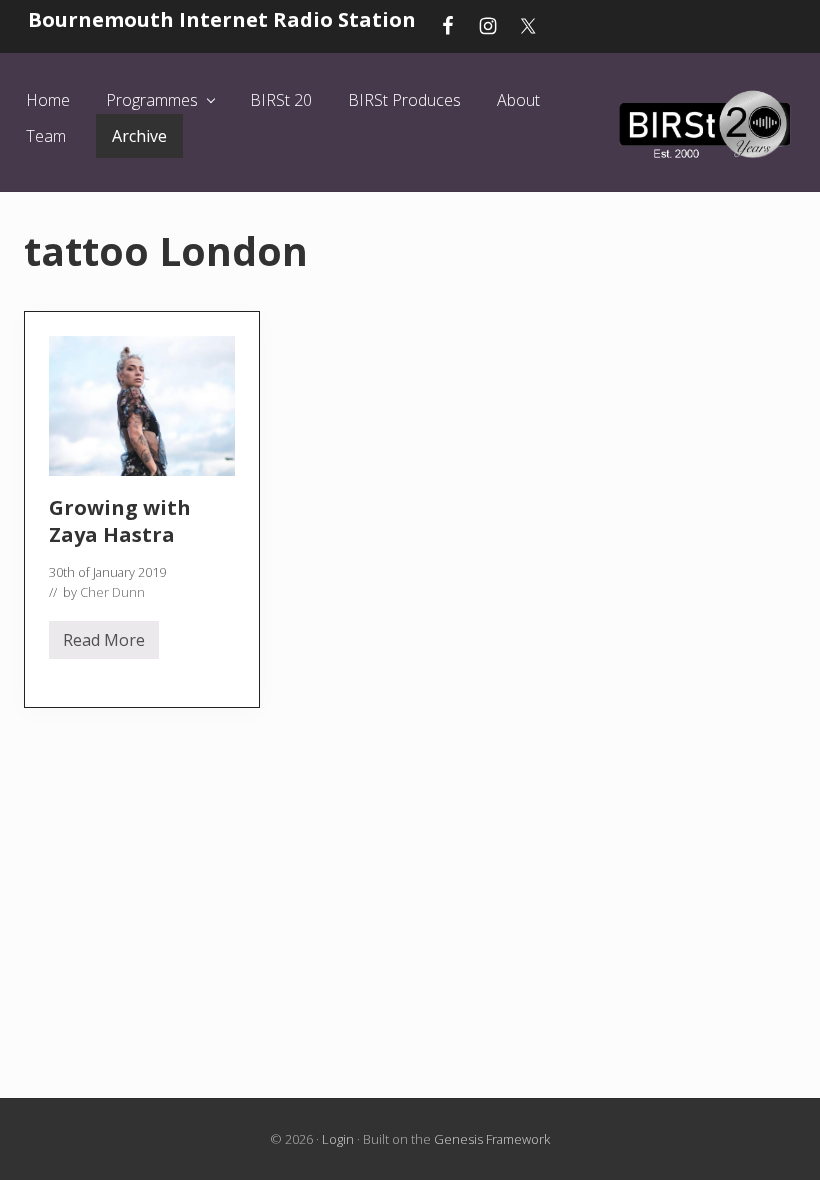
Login (338, 1139)
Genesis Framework (492, 1139)
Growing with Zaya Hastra (120, 521)
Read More (104, 644)
